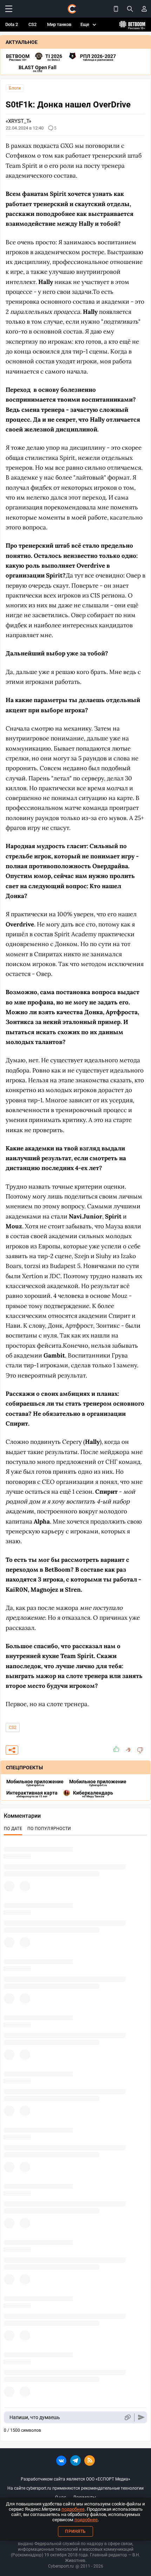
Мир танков (59, 24)
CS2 (32, 24)
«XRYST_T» (18, 121)
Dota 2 (12, 24)
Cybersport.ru (61, 2566)
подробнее (73, 2509)
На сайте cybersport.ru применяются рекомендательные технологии (75, 2488)
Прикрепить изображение (127, 2418)
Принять (75, 2531)
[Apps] (116, 9)
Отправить (141, 2418)
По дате (13, 1829)
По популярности (49, 1829)
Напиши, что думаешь (35, 2417)
